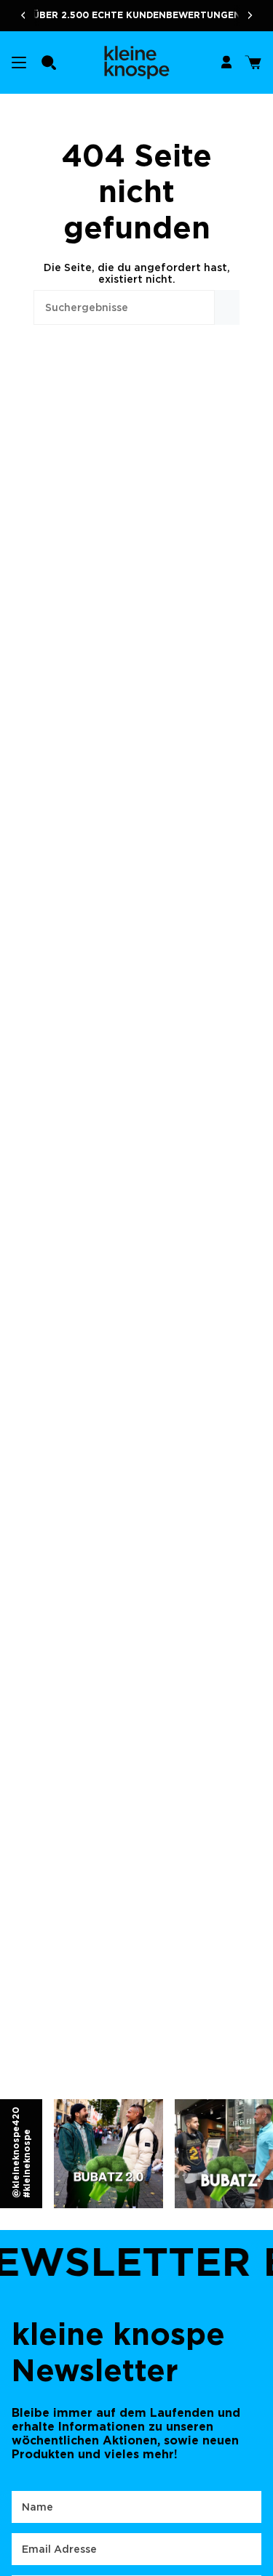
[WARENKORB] (253, 63)
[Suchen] (227, 307)
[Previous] (18, 15)
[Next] (255, 15)
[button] (49, 63)
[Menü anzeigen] (19, 63)
